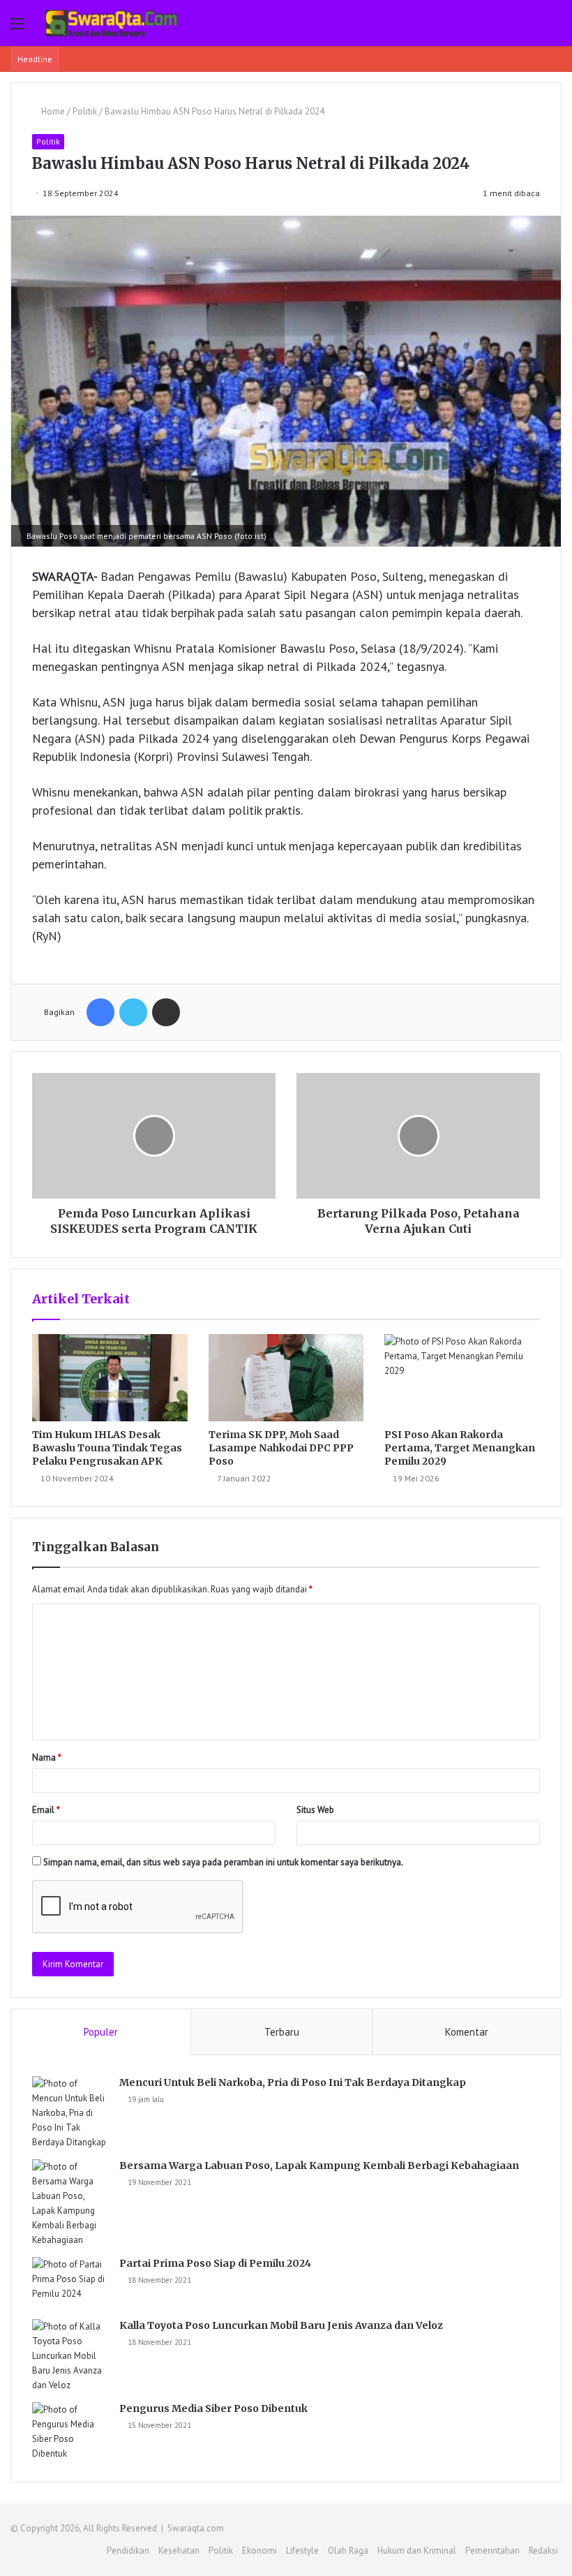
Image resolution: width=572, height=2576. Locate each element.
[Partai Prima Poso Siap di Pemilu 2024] (70, 2283)
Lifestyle (302, 2551)
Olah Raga (348, 2551)
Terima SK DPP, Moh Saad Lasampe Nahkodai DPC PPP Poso (281, 1448)
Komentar (467, 2032)
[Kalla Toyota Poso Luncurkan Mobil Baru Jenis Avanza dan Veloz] (70, 2356)
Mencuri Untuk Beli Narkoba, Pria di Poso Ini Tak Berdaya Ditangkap (293, 2082)
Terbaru (282, 2032)
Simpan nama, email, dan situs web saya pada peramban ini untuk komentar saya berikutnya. (223, 1862)
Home (52, 111)
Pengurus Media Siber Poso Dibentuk (213, 2408)
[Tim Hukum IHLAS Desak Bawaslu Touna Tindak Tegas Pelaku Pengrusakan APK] (110, 1378)
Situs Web (315, 1810)
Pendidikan (128, 2551)
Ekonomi (259, 2551)
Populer (101, 2032)
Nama (47, 1757)
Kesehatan (179, 2551)
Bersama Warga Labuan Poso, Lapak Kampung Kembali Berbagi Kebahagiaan (319, 2166)
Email (46, 1810)
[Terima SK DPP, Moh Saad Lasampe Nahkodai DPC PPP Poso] (286, 1378)
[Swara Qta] (112, 23)
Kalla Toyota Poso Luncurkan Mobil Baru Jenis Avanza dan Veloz (281, 2325)
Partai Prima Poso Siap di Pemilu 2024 (215, 2263)
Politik (85, 111)
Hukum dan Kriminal (417, 2551)
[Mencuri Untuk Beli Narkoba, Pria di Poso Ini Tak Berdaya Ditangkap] (70, 2113)
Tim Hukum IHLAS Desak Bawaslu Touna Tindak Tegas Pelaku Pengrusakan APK (107, 1448)
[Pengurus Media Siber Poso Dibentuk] (70, 2431)
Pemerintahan (492, 2551)
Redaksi (543, 2551)
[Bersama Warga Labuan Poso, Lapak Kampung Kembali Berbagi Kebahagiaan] (70, 2203)
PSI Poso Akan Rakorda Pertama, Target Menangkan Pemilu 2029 (460, 1448)
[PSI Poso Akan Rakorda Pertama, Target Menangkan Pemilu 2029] (462, 1378)
